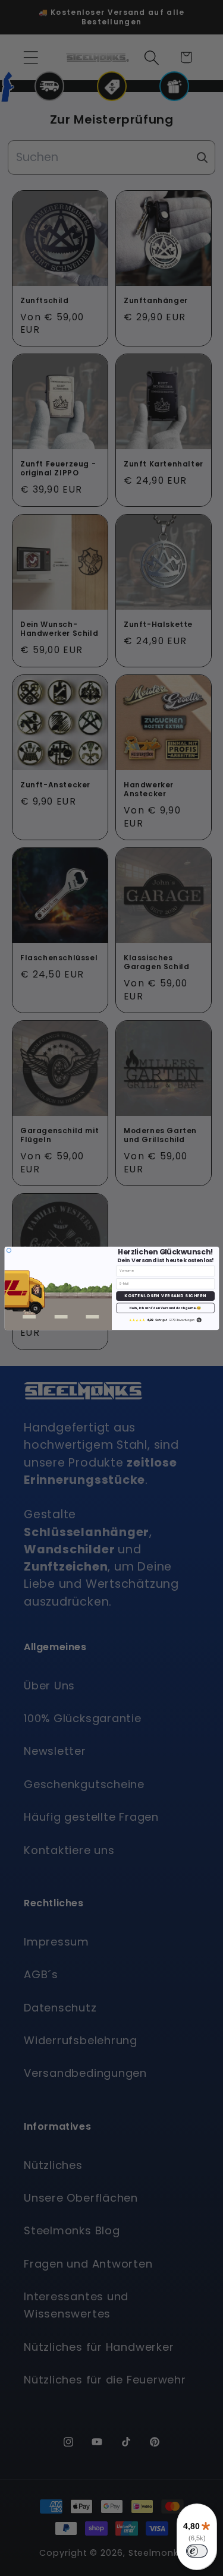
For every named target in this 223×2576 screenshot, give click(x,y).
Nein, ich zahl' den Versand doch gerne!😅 (165, 1308)
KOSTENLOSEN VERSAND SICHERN (165, 1296)
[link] (165, 1320)
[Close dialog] (9, 1250)
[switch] (197, 2551)
